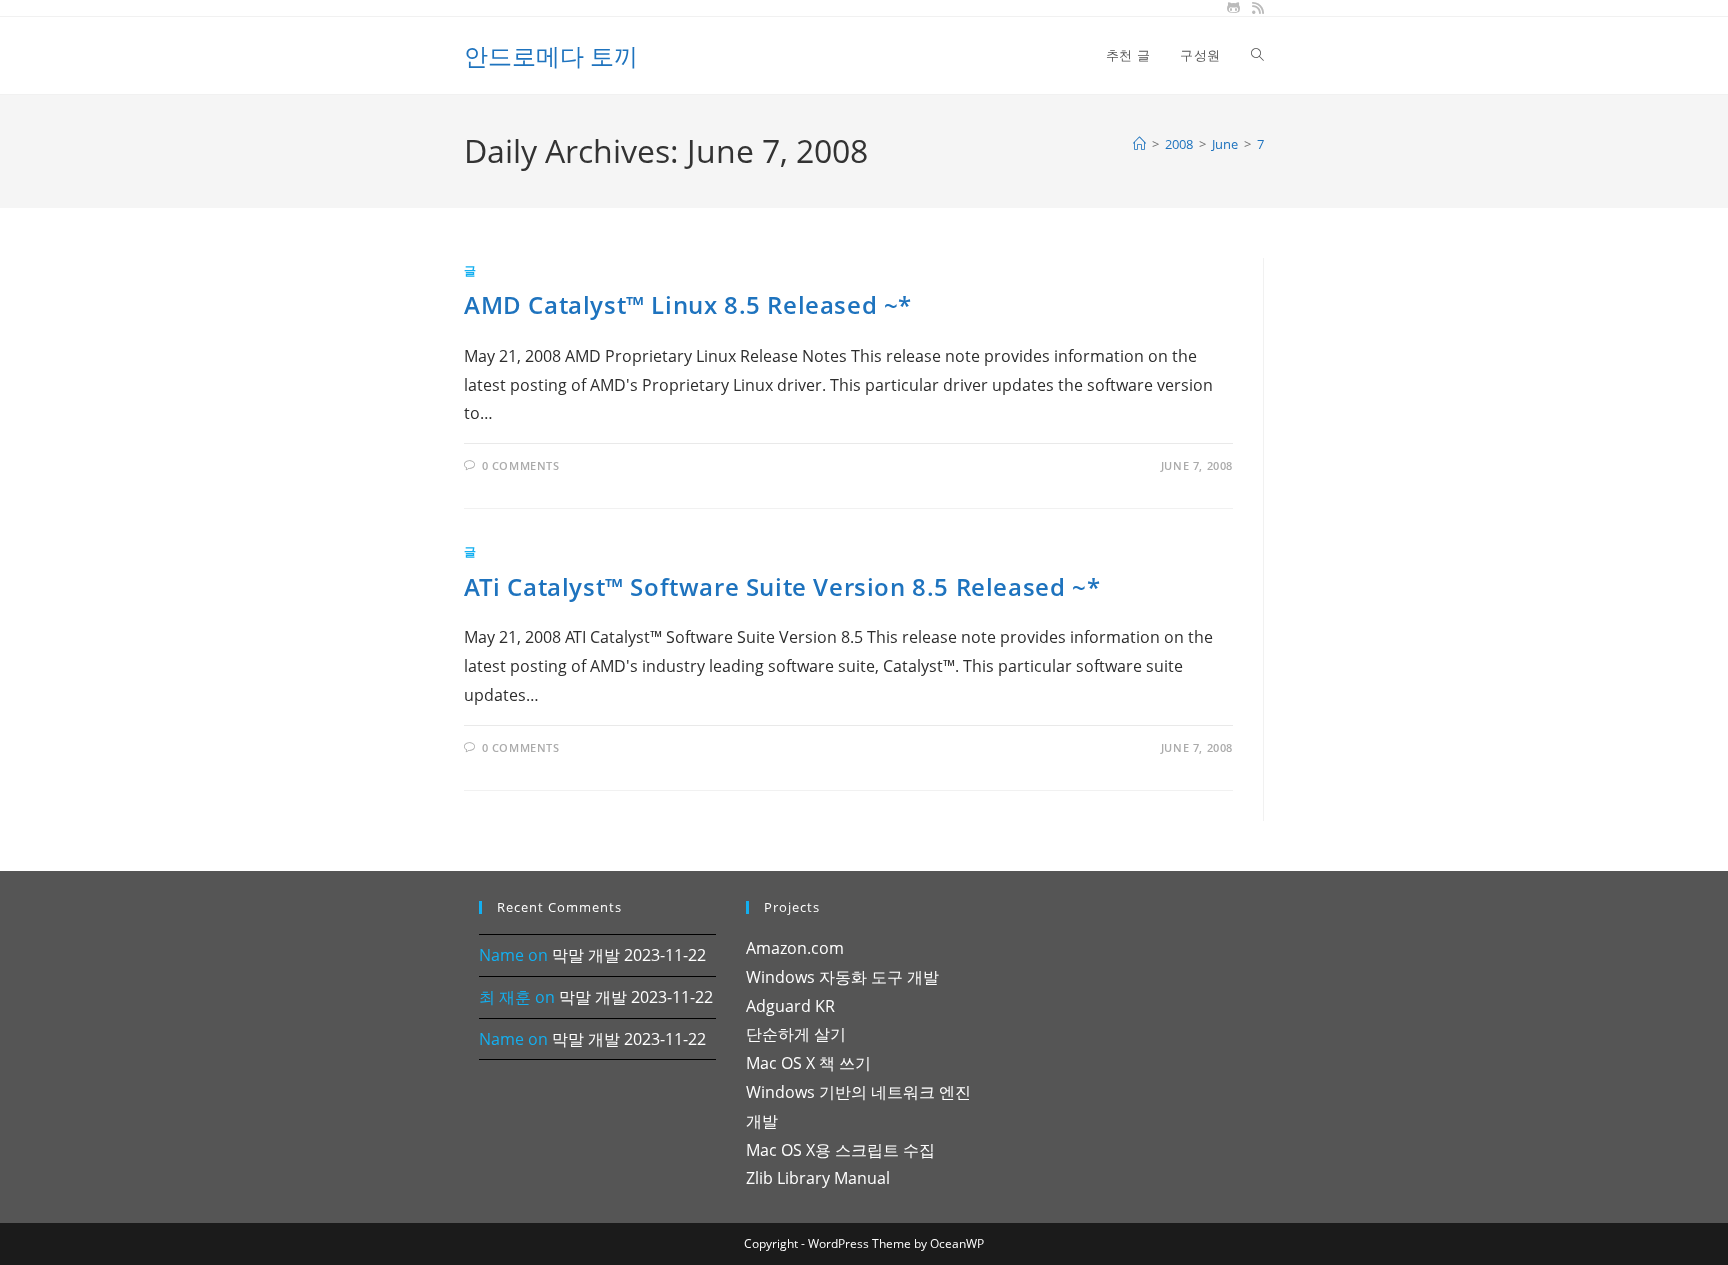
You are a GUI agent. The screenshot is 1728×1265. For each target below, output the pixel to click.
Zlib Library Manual (818, 1178)
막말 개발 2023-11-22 (629, 955)
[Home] (1139, 144)
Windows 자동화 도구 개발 (842, 977)
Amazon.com (795, 948)
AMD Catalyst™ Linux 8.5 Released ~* (688, 304)
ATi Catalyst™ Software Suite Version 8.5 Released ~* (782, 586)
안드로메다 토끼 (551, 55)
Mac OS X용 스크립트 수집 (840, 1150)
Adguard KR (790, 1006)
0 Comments (521, 465)
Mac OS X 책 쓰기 (808, 1063)
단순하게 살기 (796, 1034)
